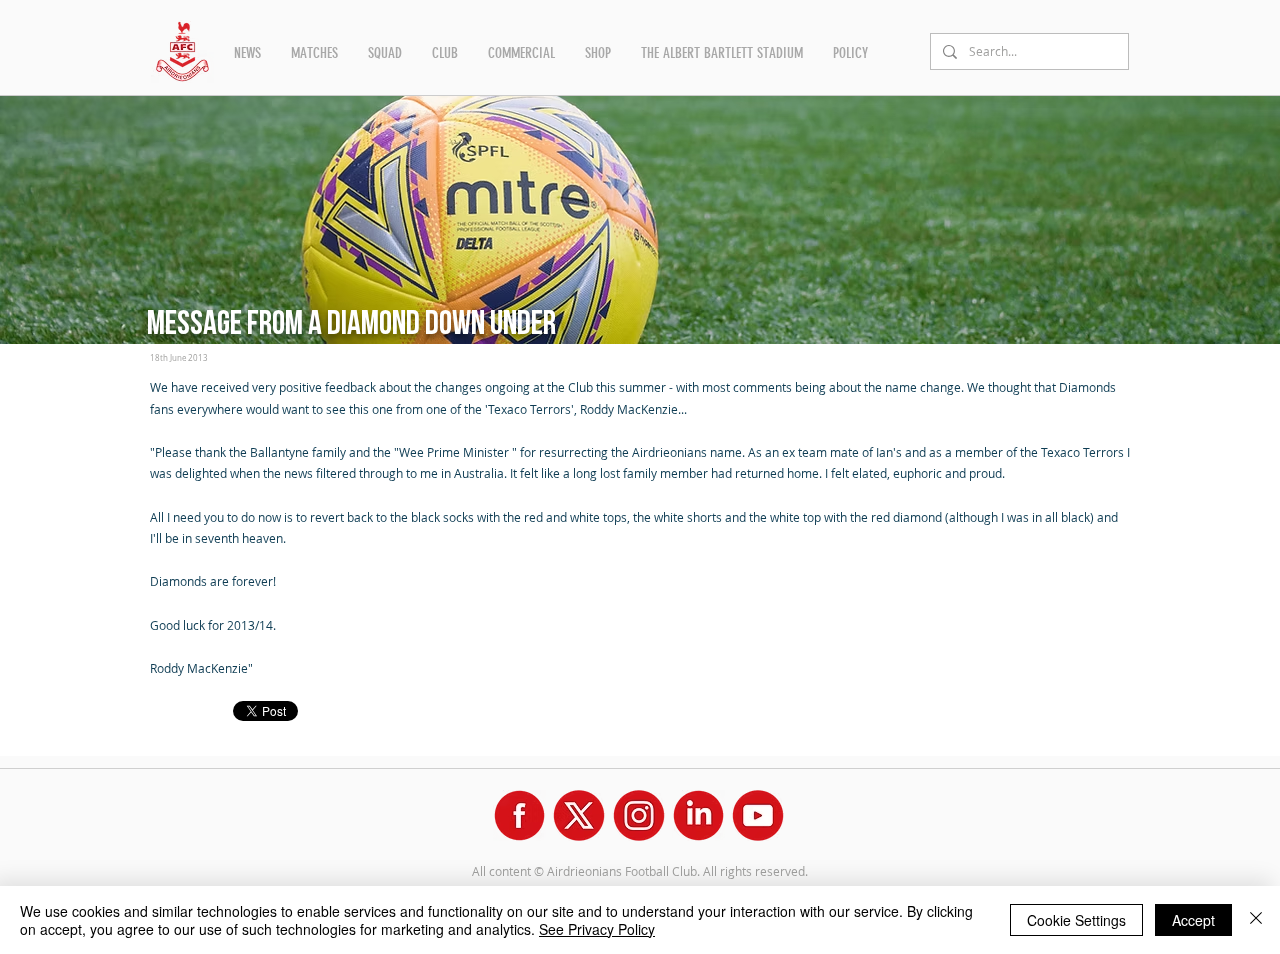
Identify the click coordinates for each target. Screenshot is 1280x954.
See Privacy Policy (597, 929)
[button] (247, 53)
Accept (1193, 920)
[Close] (1256, 920)
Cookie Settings (1076, 920)
